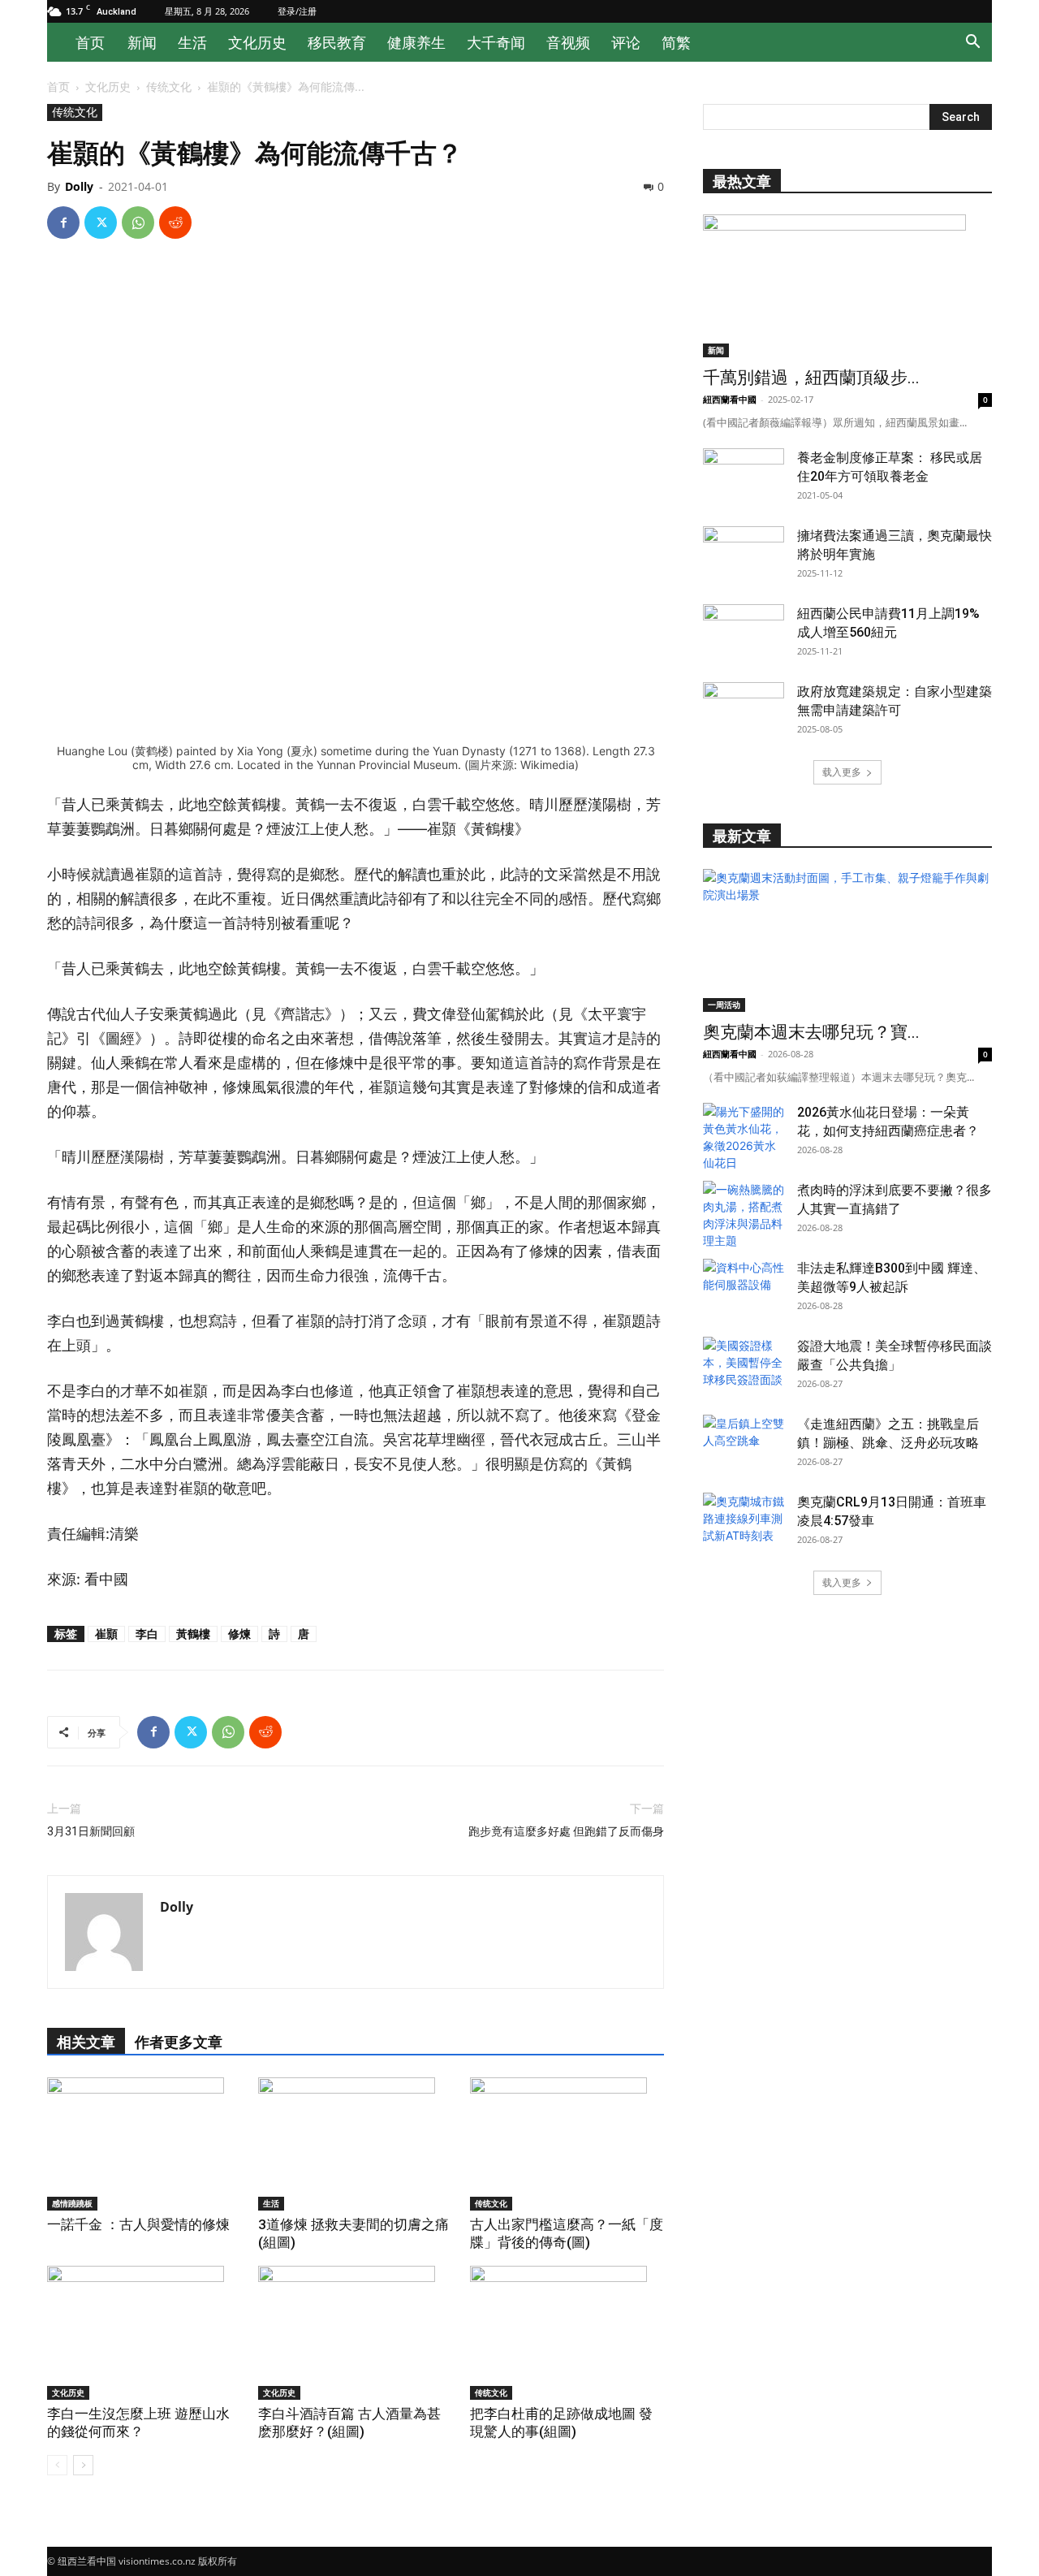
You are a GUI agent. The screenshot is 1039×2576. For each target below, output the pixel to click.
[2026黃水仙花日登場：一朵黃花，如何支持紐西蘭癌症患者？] (744, 1137)
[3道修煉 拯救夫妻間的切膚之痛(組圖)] (355, 2144)
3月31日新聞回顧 (91, 1831)
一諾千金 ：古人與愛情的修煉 (138, 2224)
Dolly (79, 186)
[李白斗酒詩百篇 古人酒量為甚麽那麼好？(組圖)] (355, 2333)
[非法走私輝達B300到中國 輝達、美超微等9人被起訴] (744, 1287)
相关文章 (86, 2042)
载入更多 (842, 772)
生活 (192, 42)
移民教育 (337, 42)
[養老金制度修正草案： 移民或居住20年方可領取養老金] (744, 477)
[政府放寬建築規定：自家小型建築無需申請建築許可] (744, 711)
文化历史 (257, 42)
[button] (972, 43)
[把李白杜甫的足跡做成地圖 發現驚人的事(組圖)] (567, 2333)
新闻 (142, 42)
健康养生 (416, 42)
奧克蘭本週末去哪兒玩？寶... (811, 1032)
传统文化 (169, 86)
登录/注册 (297, 11)
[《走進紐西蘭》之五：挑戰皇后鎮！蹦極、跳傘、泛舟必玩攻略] (744, 1443)
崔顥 (106, 1634)
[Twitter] (101, 223)
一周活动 (724, 1005)
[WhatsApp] (138, 223)
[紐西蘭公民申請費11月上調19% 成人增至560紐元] (744, 633)
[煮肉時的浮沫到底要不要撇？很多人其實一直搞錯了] (744, 1215)
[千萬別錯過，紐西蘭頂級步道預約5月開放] (847, 286)
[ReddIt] (175, 223)
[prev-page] (57, 2465)
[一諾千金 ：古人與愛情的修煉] (144, 2144)
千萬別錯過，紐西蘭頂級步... (811, 378)
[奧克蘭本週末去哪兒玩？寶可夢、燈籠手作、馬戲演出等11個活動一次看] (847, 940)
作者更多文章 (179, 2042)
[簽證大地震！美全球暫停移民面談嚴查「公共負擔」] (744, 1365)
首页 (90, 42)
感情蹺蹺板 (72, 2203)
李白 (147, 1634)
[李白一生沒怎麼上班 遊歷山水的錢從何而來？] (144, 2333)
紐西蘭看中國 (730, 399)
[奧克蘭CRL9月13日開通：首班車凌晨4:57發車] (744, 1521)
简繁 (676, 42)
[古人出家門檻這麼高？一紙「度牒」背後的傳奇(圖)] (567, 2144)
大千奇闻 (496, 42)
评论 (626, 42)
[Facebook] (63, 223)
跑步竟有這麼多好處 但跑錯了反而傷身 (566, 1831)
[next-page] (83, 2465)
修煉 (239, 1634)
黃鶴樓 (193, 1634)
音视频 (568, 42)
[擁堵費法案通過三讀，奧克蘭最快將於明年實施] (744, 555)
